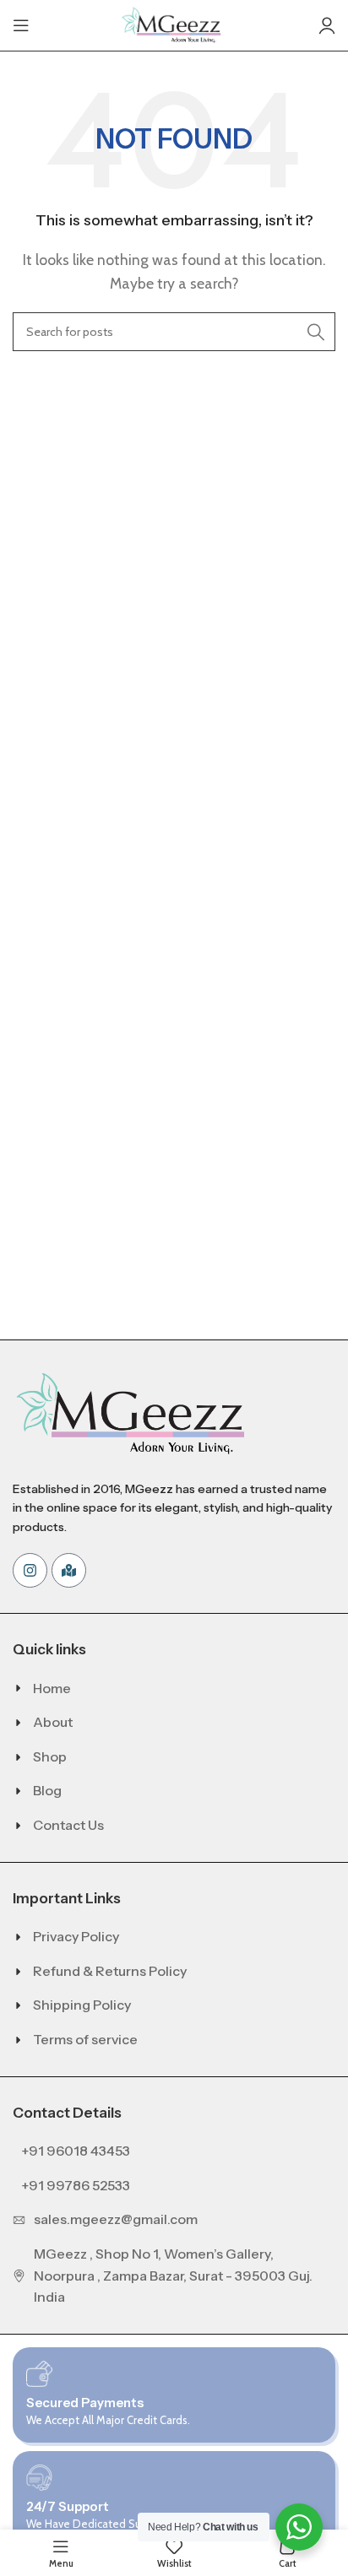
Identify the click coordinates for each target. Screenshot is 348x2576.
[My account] (327, 25)
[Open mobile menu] (21, 25)
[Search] (316, 332)
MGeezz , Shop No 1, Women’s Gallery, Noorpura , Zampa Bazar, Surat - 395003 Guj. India (173, 2275)
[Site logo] (174, 24)
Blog (47, 1790)
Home (52, 1688)
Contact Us (68, 1825)
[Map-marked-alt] (69, 1570)
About (53, 1722)
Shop (50, 1756)
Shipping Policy (82, 2005)
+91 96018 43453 (76, 2151)
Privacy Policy (76, 1936)
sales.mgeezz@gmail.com (116, 2219)
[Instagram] (30, 1570)
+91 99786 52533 (76, 2185)
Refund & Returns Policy (110, 1971)
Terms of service (85, 2039)
